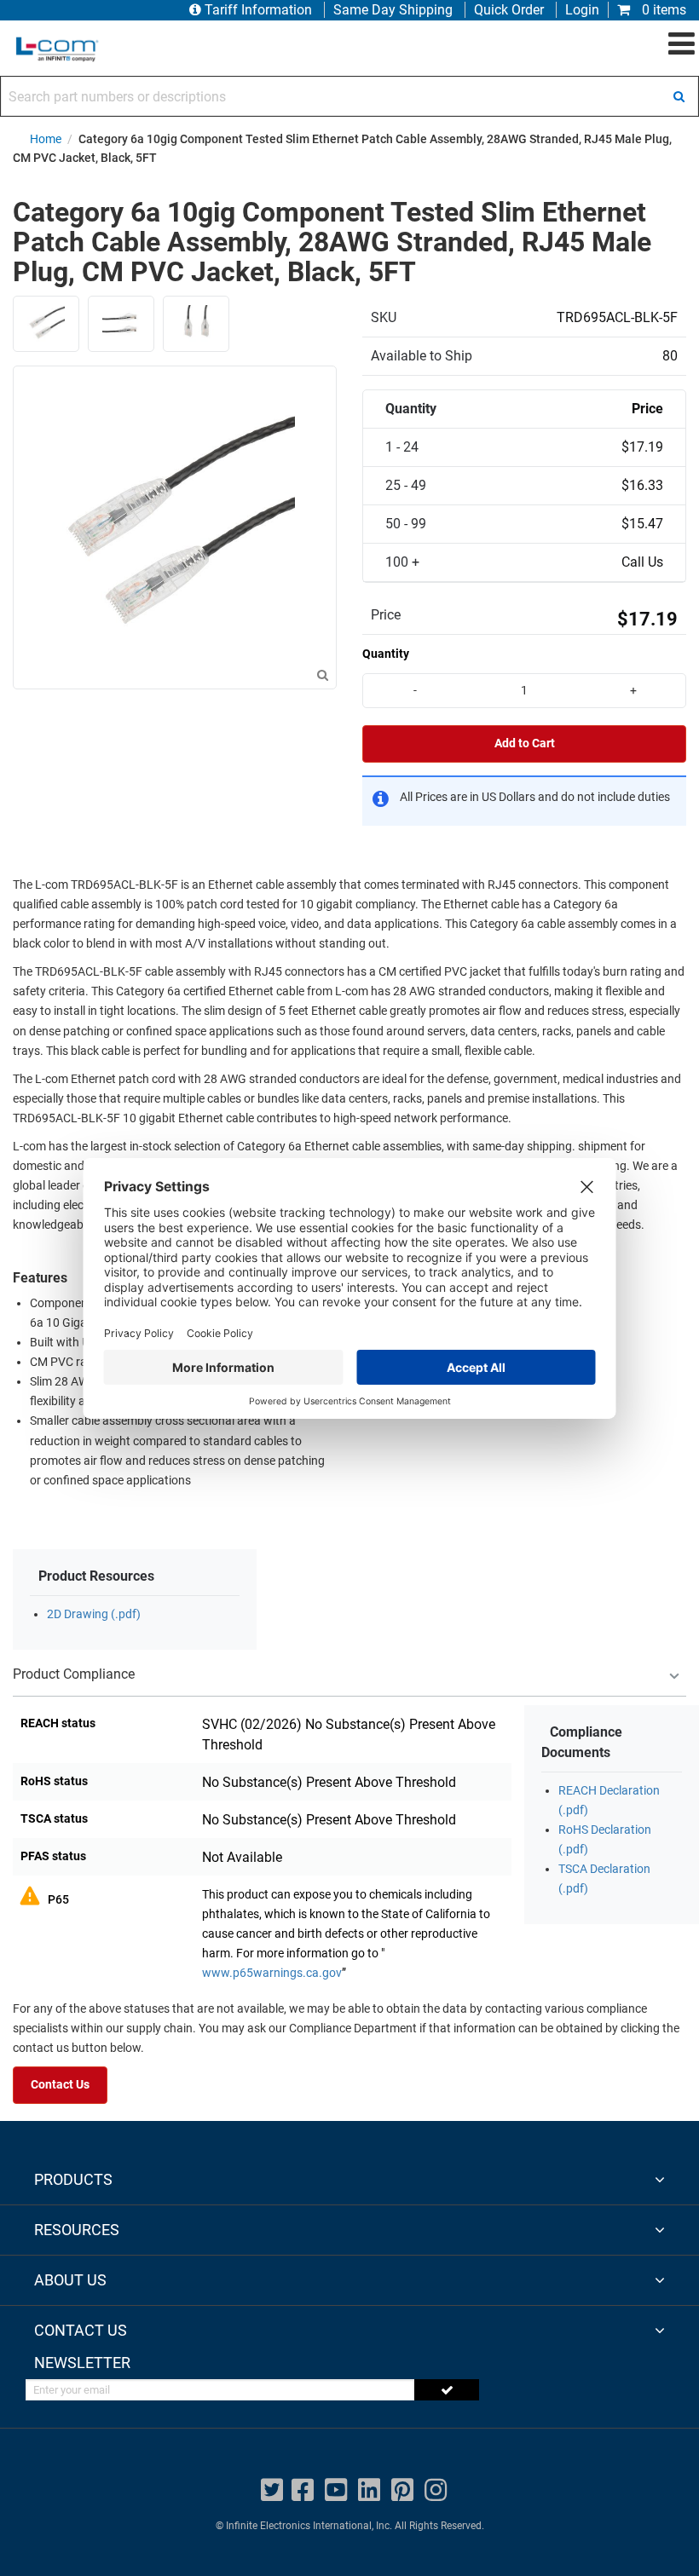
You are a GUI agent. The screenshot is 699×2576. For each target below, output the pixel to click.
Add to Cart (525, 743)
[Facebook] (303, 2490)
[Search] (679, 96)
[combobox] (349, 96)
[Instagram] (436, 2490)
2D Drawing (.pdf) (94, 1614)
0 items (662, 10)
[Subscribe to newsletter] (447, 2390)
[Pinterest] (402, 2490)
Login (582, 10)
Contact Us (60, 2085)
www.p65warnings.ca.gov (272, 1973)
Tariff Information (258, 10)
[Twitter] (272, 2490)
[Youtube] (336, 2490)
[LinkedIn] (369, 2490)
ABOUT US (70, 2280)
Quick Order (509, 10)
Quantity (386, 654)
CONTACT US (81, 2330)
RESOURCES (77, 2230)
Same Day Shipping (393, 10)
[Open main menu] (682, 44)
